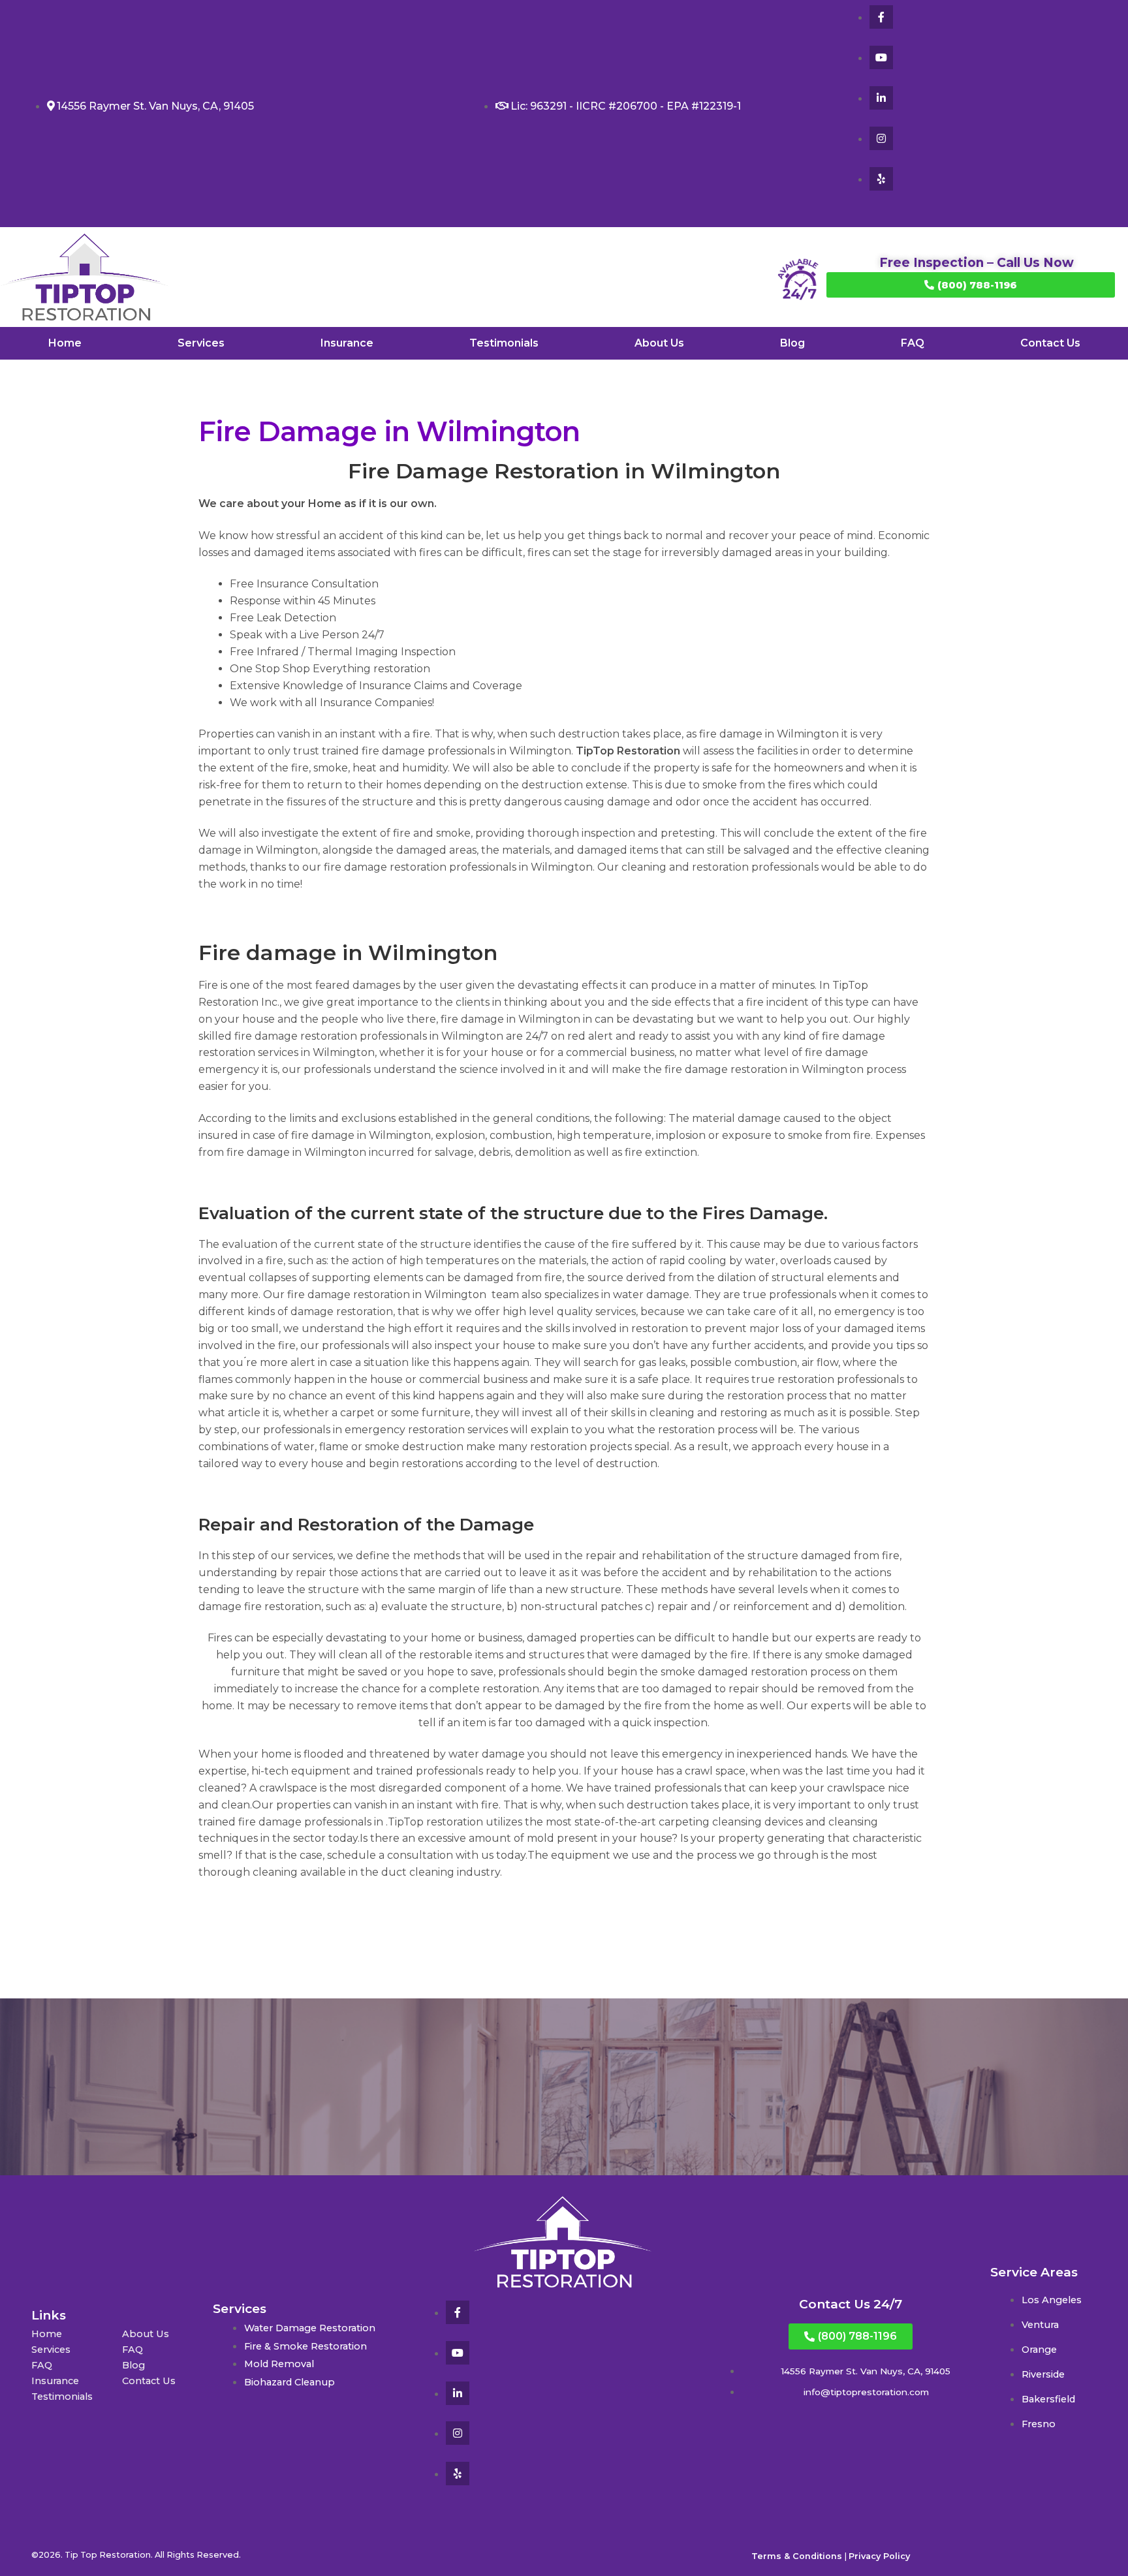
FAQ (913, 343)
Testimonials (504, 343)
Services (201, 343)
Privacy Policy (879, 2556)
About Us (659, 343)
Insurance (347, 343)
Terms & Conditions (797, 2556)
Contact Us (1050, 343)
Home (65, 343)
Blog (792, 343)
